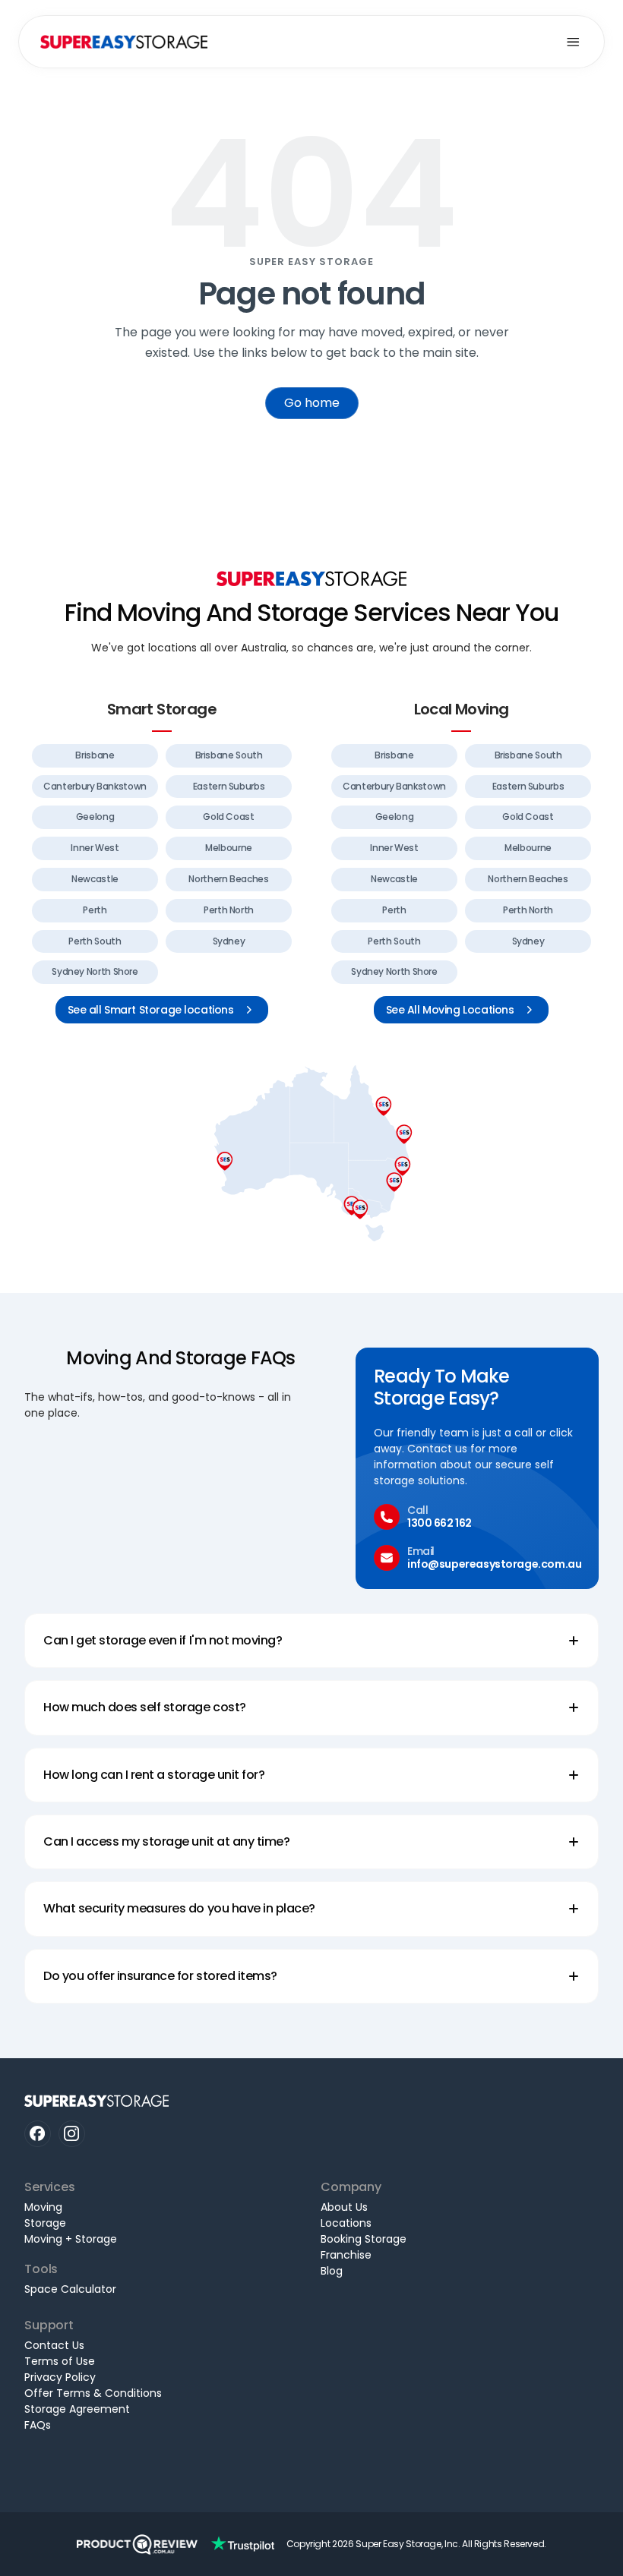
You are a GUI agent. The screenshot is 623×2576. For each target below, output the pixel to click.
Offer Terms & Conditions (93, 2393)
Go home (312, 403)
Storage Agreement (77, 2409)
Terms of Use (60, 2361)
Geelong (95, 817)
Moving (43, 2207)
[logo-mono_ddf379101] (137, 2544)
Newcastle (95, 879)
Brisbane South (229, 755)
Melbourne (229, 848)
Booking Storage (364, 2239)
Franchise (346, 2255)
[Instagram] (72, 2134)
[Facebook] (38, 2134)
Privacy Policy (60, 2377)
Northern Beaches (228, 879)
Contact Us (54, 2345)
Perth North (229, 910)
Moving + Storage (71, 2239)
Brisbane (95, 755)
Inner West (95, 848)
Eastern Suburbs (229, 786)
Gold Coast (228, 817)
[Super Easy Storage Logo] (311, 579)
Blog (332, 2271)
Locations (346, 2223)
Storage (45, 2223)
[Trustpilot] (243, 2544)
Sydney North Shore (95, 971)
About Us (344, 2207)
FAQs (38, 2425)
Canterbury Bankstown (95, 786)
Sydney (229, 941)
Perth (95, 910)
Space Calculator (70, 2289)
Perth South (95, 941)
